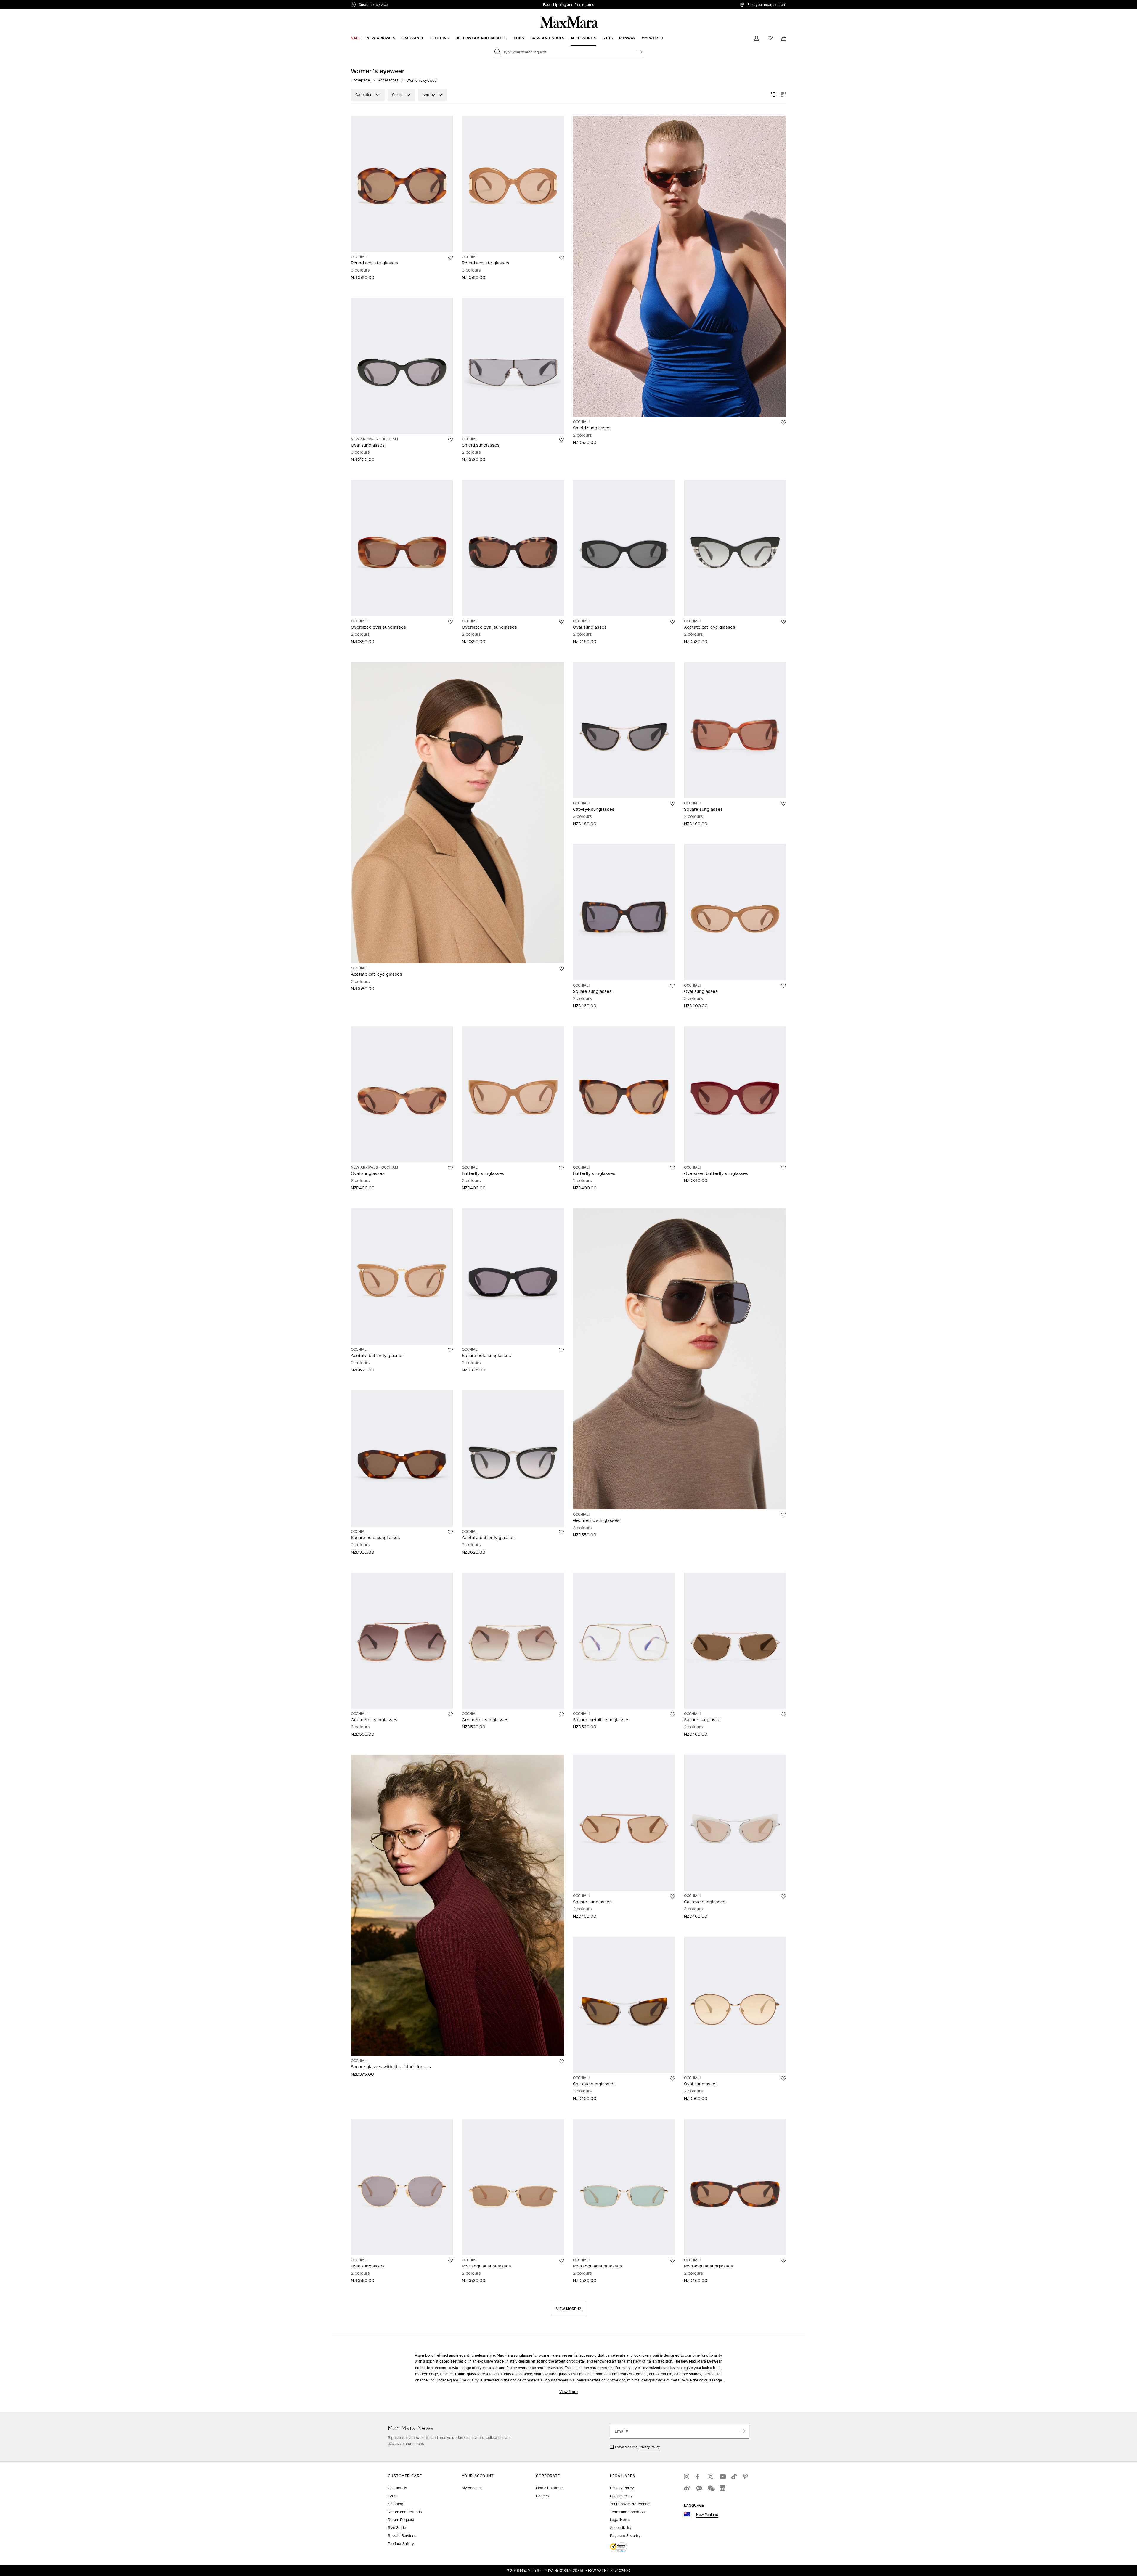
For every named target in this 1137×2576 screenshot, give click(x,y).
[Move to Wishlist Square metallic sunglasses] (672, 1714)
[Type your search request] (640, 52)
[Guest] (757, 38)
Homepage (360, 80)
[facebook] (699, 2477)
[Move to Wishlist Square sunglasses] (783, 804)
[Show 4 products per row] (784, 95)
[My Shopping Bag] (784, 38)
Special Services (402, 2536)
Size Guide (397, 2528)
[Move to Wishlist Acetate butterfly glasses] (450, 1350)
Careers (542, 2496)
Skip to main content (22, 3)
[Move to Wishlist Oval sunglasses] (450, 440)
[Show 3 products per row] (773, 95)
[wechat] (711, 2488)
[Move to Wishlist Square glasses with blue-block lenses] (561, 2061)
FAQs (392, 2496)
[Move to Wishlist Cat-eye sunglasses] (672, 804)
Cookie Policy (621, 2496)
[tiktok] (734, 2477)
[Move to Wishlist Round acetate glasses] (450, 258)
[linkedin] (722, 2488)
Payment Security (625, 2536)
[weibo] (687, 2488)
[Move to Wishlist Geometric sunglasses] (783, 1515)
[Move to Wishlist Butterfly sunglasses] (561, 1168)
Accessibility (621, 2528)
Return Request (401, 2520)
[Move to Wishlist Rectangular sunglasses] (561, 2261)
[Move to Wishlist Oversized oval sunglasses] (450, 622)
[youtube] (722, 2477)
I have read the (637, 2447)
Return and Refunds (405, 2512)
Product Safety (401, 2544)
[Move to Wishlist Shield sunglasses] (561, 440)
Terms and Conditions (628, 2512)
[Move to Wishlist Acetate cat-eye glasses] (783, 622)
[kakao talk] (699, 2488)
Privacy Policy (649, 2447)
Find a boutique (549, 2488)
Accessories (388, 80)
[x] (711, 2477)
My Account (472, 2488)
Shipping (396, 2504)
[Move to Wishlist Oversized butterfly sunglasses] (783, 1168)
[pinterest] (746, 2477)
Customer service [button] (399, 5)
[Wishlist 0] (770, 38)
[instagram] (687, 2477)
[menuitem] (356, 38)
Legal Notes (620, 2520)
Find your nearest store (767, 4)
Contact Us (397, 2488)
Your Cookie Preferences (631, 2504)
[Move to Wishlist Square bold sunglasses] (561, 1350)
